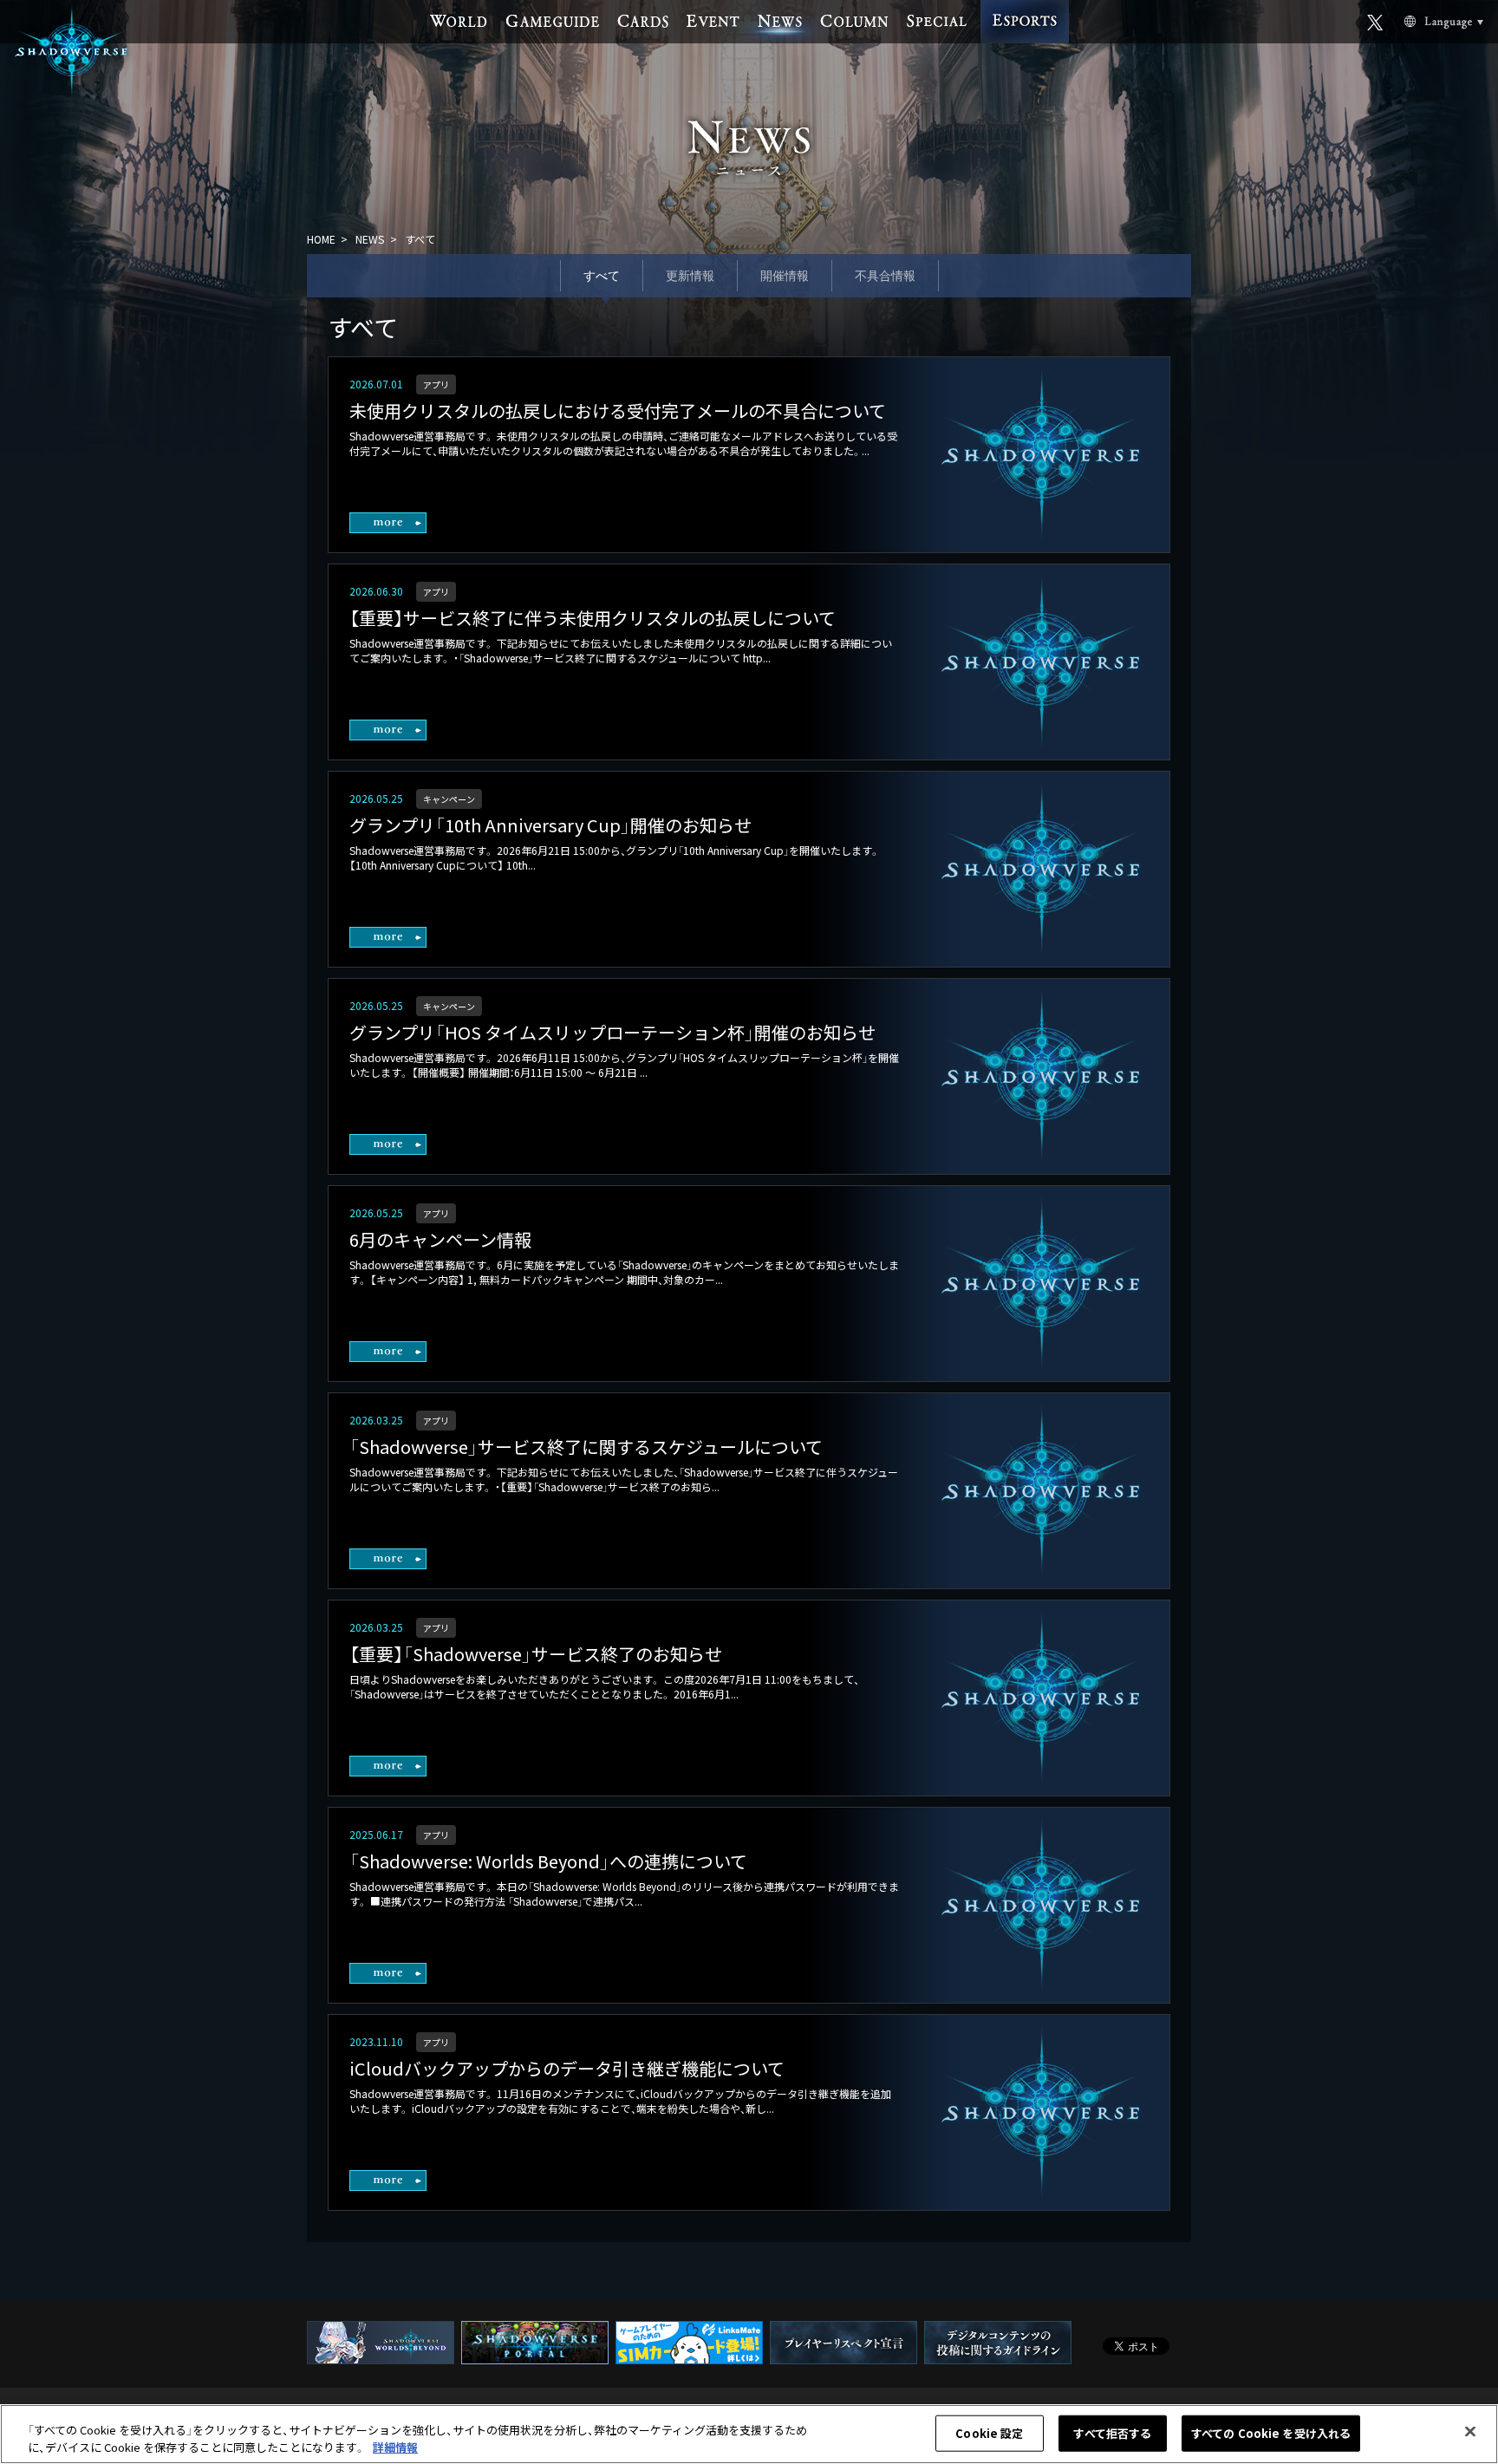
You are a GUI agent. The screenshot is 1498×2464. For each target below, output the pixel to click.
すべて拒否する (1112, 2433)
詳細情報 (395, 2446)
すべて (602, 275)
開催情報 (785, 275)
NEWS (370, 239)
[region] (749, 2434)
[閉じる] (1470, 2432)
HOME (321, 239)
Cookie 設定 (989, 2433)
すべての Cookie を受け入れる (1271, 2433)
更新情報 (690, 275)
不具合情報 (885, 275)
